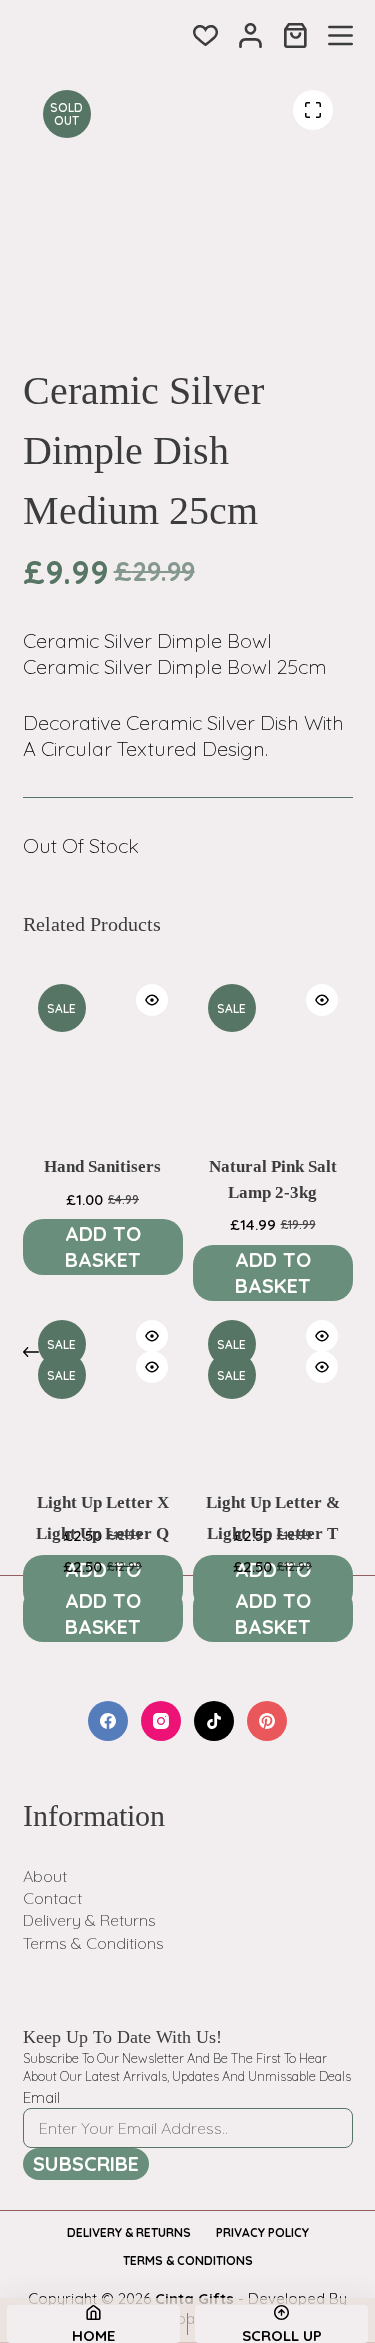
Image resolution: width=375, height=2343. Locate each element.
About (45, 1876)
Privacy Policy (262, 2232)
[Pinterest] (267, 1721)
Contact (52, 1898)
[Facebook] (108, 1721)
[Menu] (340, 35)
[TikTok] (214, 1721)
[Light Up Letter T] (273, 1416)
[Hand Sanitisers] (103, 1049)
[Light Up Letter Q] (103, 1416)
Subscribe (86, 2163)
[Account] (250, 35)
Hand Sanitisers (102, 1166)
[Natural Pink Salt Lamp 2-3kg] (273, 1049)
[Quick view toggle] (152, 1000)
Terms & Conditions (93, 1943)
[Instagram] (161, 1721)
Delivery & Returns (89, 1920)
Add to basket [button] (103, 1246)
